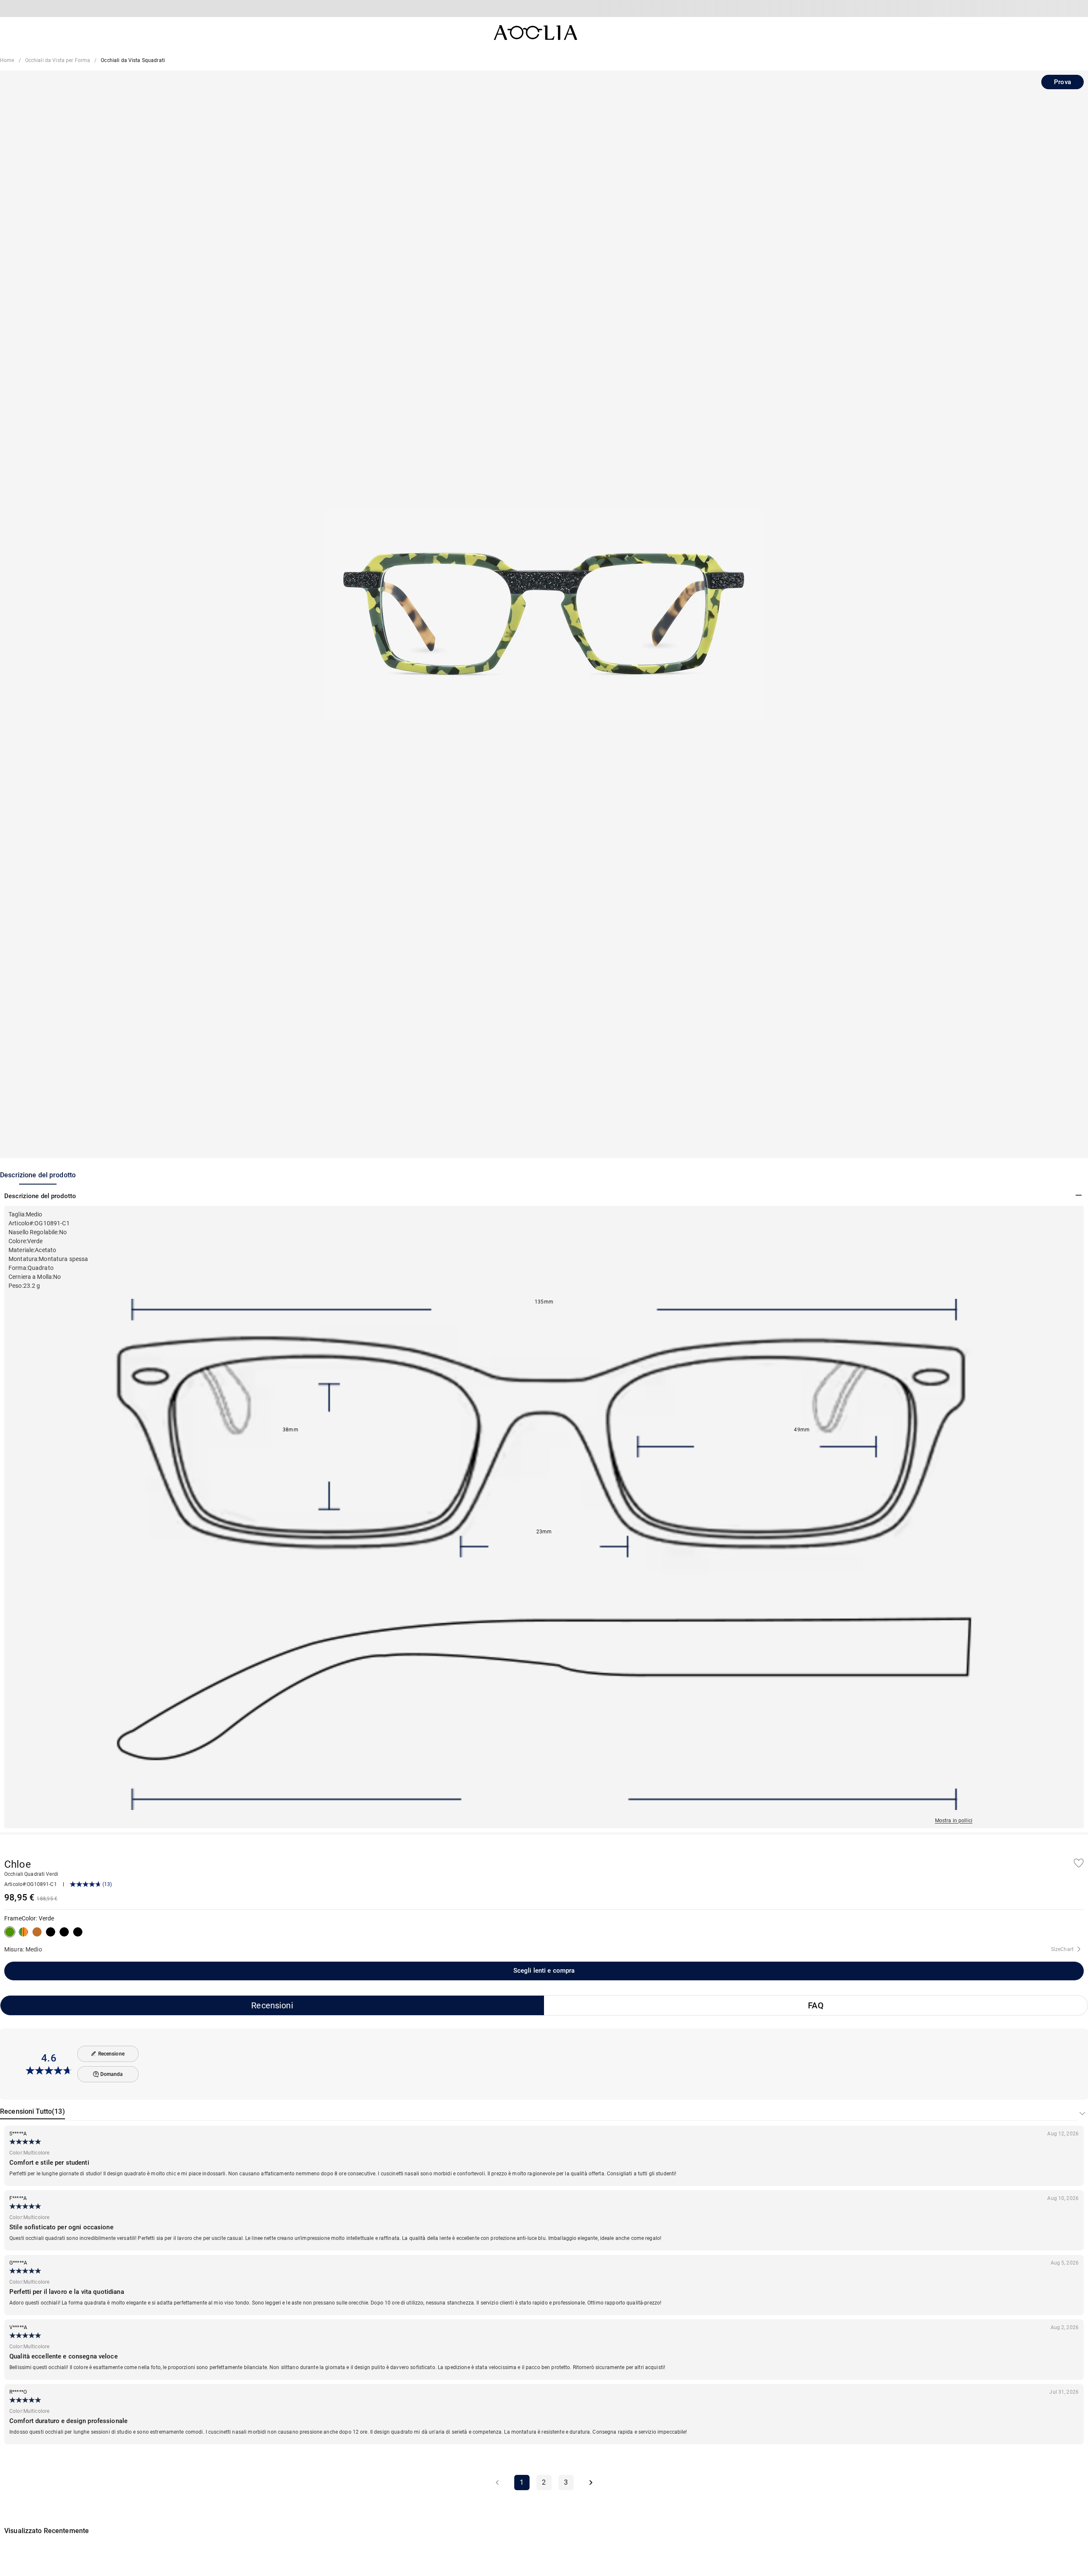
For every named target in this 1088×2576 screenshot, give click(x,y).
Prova (1062, 82)
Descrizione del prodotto (38, 1175)
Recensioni (272, 2005)
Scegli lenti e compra (544, 1971)
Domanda (112, 2074)
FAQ (816, 2005)
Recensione (111, 2054)
